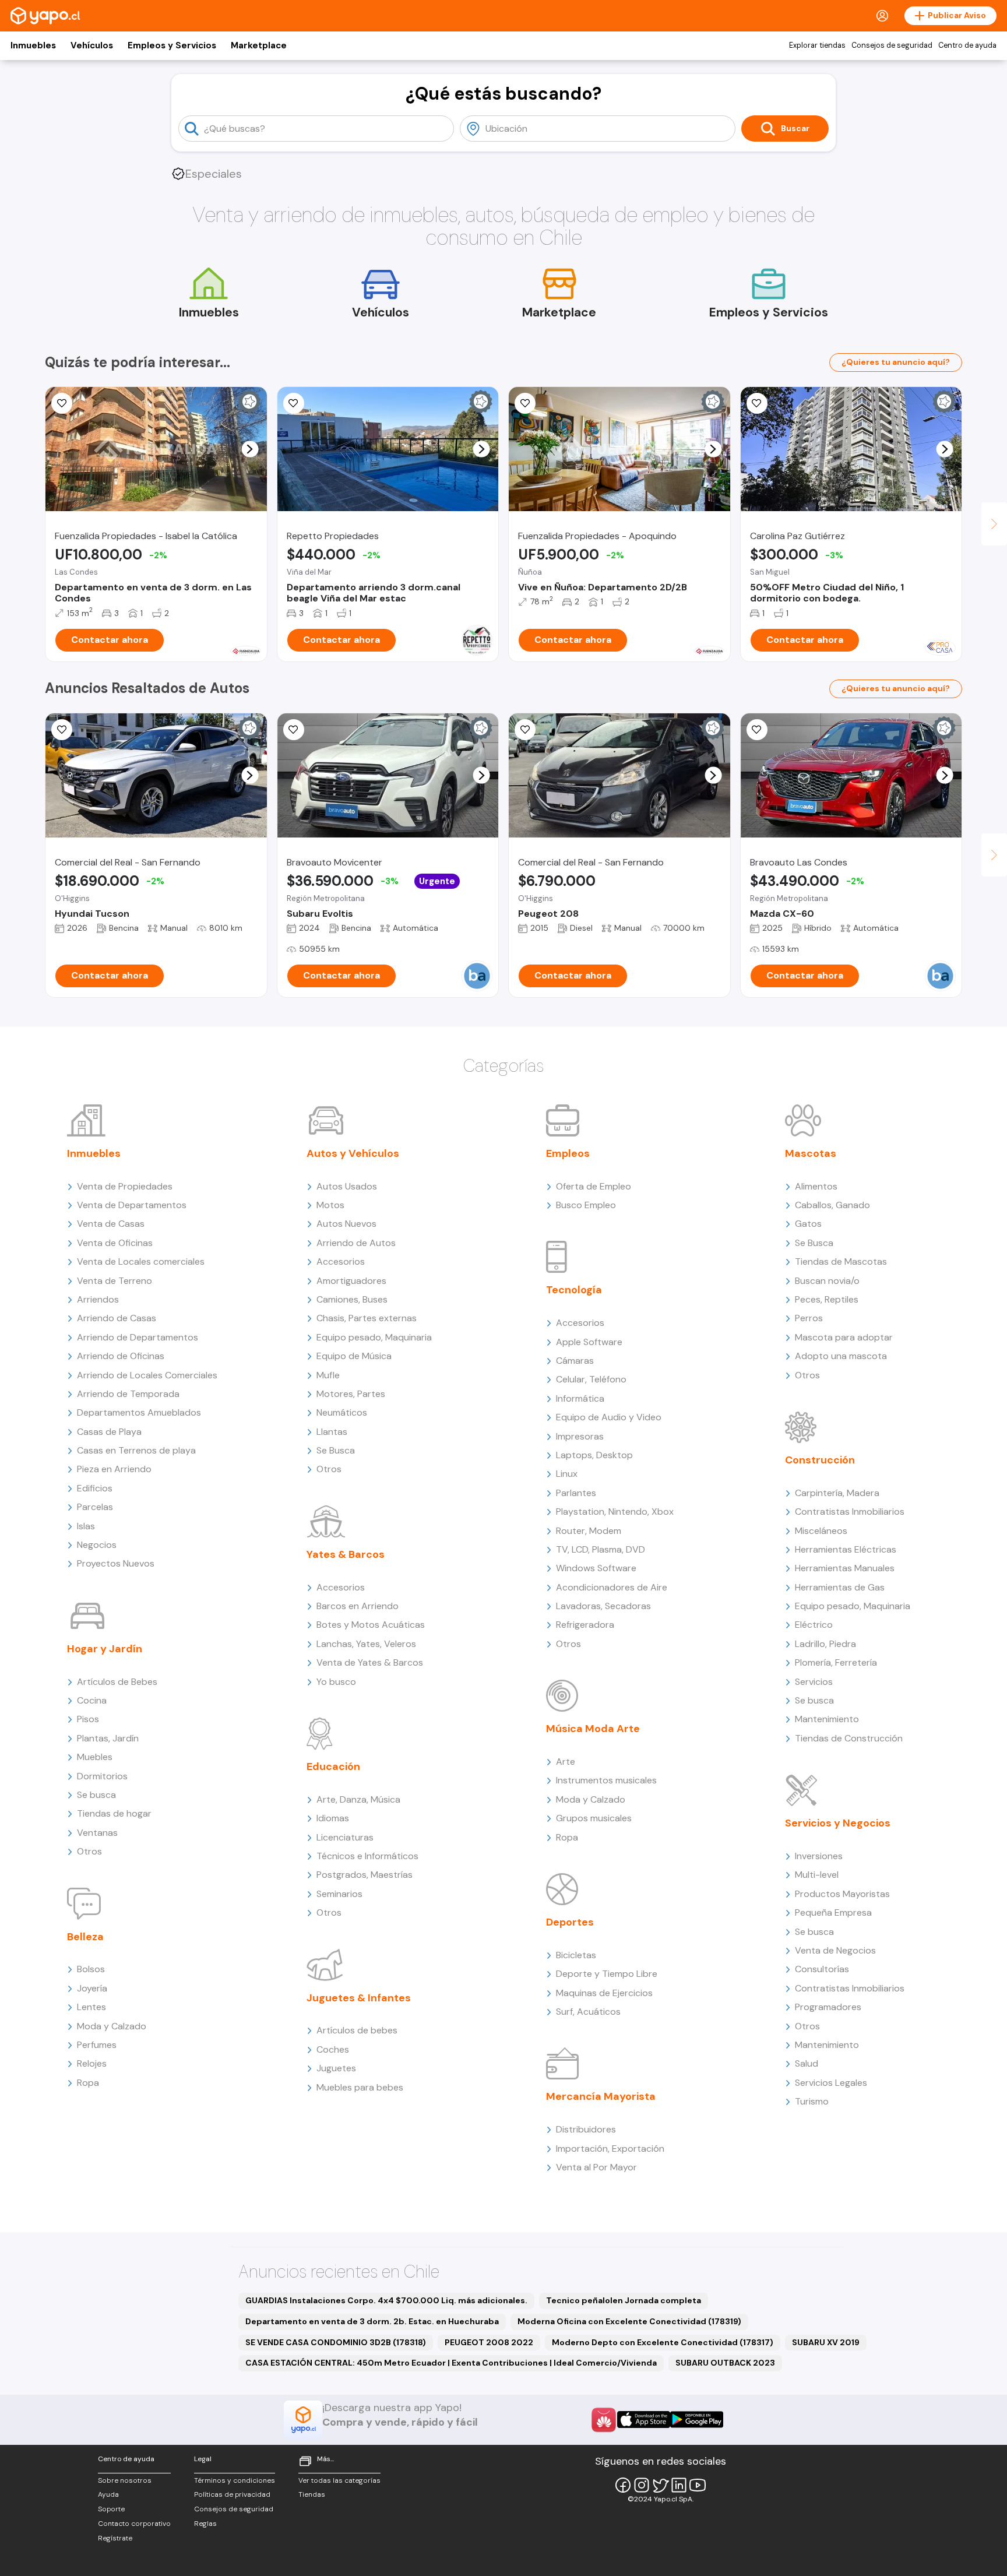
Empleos (568, 1153)
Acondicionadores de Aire (612, 1587)
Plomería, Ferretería (836, 1662)
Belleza (85, 1937)
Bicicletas (576, 1955)
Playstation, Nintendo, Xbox (615, 1512)
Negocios (97, 1545)
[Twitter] (660, 2485)
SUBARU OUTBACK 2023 (725, 2363)
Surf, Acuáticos (588, 2012)
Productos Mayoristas (842, 1894)
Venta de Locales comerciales (141, 1261)
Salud (807, 2063)
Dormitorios (102, 1776)
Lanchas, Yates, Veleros (366, 1644)
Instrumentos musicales (606, 1780)
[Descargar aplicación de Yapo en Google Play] (697, 2420)
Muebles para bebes (360, 2087)
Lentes (91, 2007)
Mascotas (811, 1153)
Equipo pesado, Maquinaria (374, 1337)
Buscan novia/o (827, 1281)
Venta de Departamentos (132, 1205)
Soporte (111, 2509)
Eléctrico (814, 1625)
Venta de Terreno (115, 1281)
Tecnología (574, 1290)
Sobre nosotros (125, 2480)
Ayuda (108, 2494)
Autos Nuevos (346, 1224)
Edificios (95, 1488)
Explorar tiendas (817, 45)
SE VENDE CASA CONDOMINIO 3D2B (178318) (336, 2342)
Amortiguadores (351, 1281)
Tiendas (312, 2494)
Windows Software (596, 1568)
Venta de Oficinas (115, 1243)
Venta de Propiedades (125, 1186)
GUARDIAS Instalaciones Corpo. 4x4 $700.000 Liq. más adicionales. (386, 2300)
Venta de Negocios (835, 1950)
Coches (333, 2049)
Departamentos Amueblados (139, 1412)
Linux (567, 1474)
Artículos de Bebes (117, 1682)
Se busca (96, 1795)
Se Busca (336, 1450)
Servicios (814, 1682)
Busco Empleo (586, 1205)
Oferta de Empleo (594, 1186)
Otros (89, 1851)
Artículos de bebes (357, 2030)
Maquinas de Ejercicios (604, 1993)
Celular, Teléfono (591, 1379)
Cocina (92, 1700)
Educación (333, 1766)
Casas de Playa (109, 1432)
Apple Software (589, 1342)
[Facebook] (623, 2485)
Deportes (570, 1922)
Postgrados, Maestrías (365, 1875)
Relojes (92, 2063)
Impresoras (580, 1436)
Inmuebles (33, 45)
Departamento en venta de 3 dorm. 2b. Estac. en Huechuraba (372, 2321)
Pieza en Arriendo (114, 1469)
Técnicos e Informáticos (367, 1856)
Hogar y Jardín (105, 1649)
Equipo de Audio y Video (609, 1417)
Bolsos (91, 1969)
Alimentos (816, 1186)
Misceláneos (821, 1531)
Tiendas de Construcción (849, 1738)
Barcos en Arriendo (358, 1606)
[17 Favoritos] (757, 403)
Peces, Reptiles (827, 1299)
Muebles (95, 1757)
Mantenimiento (827, 1719)
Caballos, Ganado (832, 1205)
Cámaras (575, 1361)
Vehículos (92, 45)
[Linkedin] (679, 2485)
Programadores (828, 2007)
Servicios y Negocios (838, 1823)
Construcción (820, 1460)
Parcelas (95, 1507)
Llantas (332, 1432)
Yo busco (336, 1682)
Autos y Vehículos (353, 1153)
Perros (809, 1318)
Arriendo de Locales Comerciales (147, 1375)
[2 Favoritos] (62, 730)
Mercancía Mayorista (601, 2096)
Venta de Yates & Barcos (370, 1662)
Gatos (808, 1224)
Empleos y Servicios (172, 45)
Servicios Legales (831, 2083)
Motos (330, 1205)
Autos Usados (347, 1186)
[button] (250, 449)
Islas (86, 1526)
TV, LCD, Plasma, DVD (601, 1549)
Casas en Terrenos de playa (136, 1450)
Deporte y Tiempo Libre (607, 1974)
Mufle (328, 1375)
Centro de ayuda (967, 45)
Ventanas (97, 1833)
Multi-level (817, 1875)
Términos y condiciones (235, 2480)
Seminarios (339, 1894)
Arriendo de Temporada (128, 1394)
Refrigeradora (585, 1625)
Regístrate (115, 2538)
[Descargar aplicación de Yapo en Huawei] (604, 2420)
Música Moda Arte (593, 1729)
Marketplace (259, 45)
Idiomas (333, 1818)
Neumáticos (342, 1412)
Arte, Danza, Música (358, 1799)
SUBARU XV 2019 (826, 2342)
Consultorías (822, 1969)
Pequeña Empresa (833, 1912)
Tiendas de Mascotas (841, 1261)
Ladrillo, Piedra (825, 1644)
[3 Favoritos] (525, 403)
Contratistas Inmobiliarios (850, 1512)
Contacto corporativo (134, 2524)
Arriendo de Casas (117, 1318)
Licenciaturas (345, 1837)
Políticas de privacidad (232, 2494)
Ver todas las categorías (339, 2480)
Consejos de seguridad (892, 45)
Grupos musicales (594, 1818)
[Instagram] (642, 2485)
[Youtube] (698, 2485)
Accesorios (341, 1261)
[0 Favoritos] (62, 403)
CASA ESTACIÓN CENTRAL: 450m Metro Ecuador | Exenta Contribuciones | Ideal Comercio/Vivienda (451, 2363)
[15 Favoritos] (294, 403)
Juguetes (336, 2068)
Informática (580, 1398)
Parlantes (576, 1493)
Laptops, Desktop (594, 1455)
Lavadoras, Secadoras (603, 1606)
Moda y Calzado (112, 2026)
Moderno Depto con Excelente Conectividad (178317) (663, 2342)
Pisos (88, 1719)
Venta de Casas (111, 1224)
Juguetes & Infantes (359, 1998)
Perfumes (97, 2045)
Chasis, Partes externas (367, 1318)
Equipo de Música (354, 1356)
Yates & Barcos (346, 1554)
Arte (566, 1762)
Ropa (88, 2083)
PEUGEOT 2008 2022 (489, 2342)
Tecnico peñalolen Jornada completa (624, 2300)
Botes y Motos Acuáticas (371, 1625)
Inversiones (819, 1856)
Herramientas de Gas (840, 1587)
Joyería (92, 1988)
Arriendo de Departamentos (138, 1337)
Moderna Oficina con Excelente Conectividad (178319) (629, 2321)
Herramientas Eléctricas (846, 1549)
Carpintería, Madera (837, 1493)
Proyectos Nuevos (116, 1563)
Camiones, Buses (352, 1299)
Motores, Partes (351, 1394)
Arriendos (98, 1299)
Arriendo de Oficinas (121, 1356)
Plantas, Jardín (108, 1738)
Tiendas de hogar (114, 1813)
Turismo (812, 2101)
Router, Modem (589, 1531)
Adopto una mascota (841, 1356)
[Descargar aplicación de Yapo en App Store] (644, 2420)
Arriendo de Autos (356, 1243)
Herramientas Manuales (845, 1568)
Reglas (205, 2524)
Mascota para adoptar (844, 1337)
